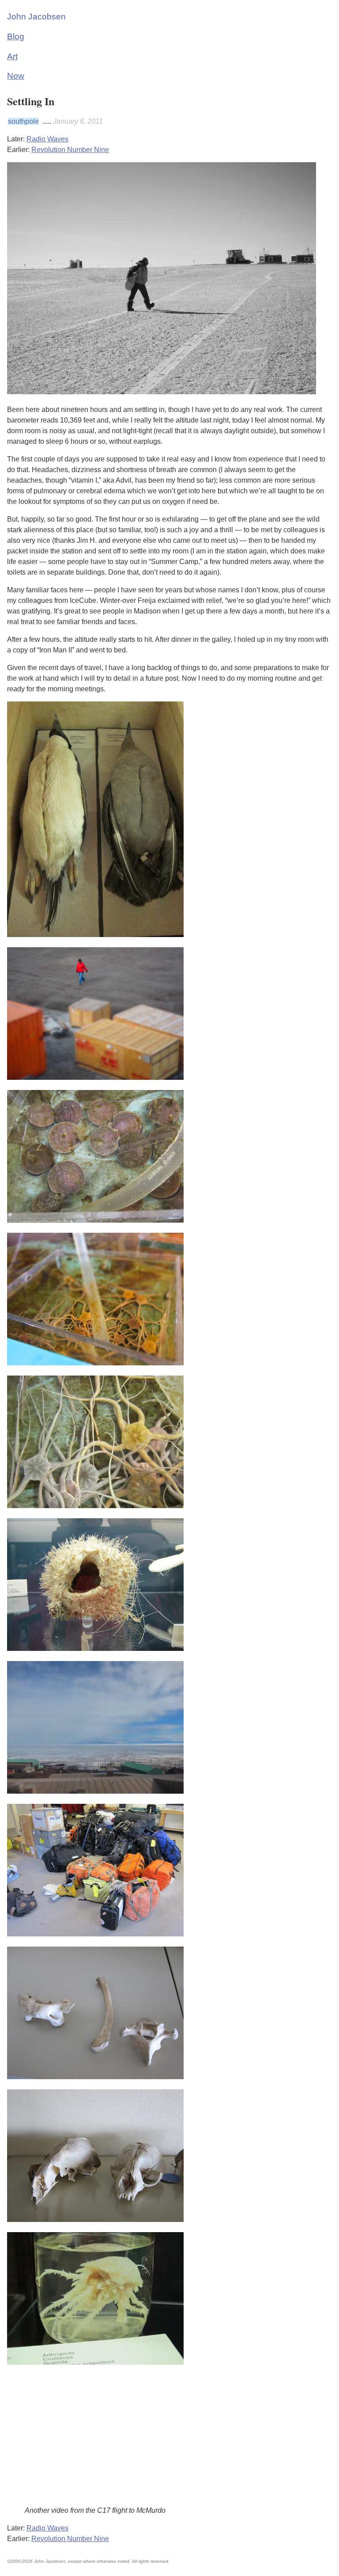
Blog (16, 36)
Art (12, 56)
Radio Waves (47, 139)
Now (16, 76)
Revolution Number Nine (70, 150)
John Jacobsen (36, 17)
